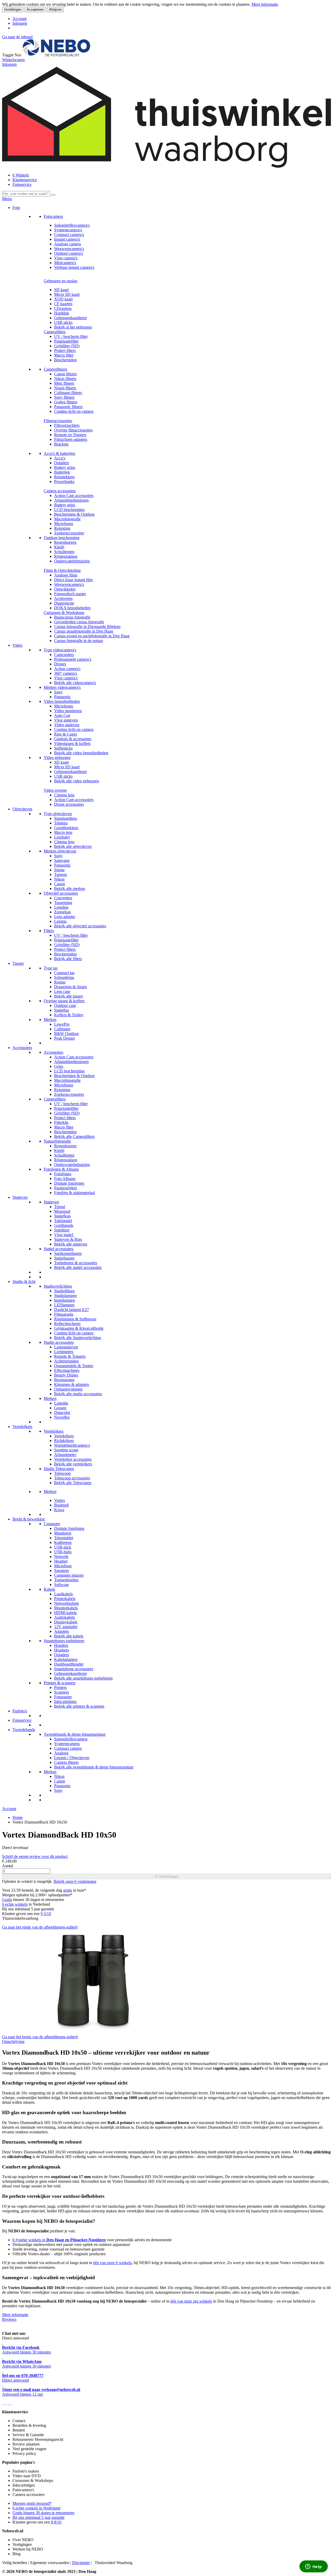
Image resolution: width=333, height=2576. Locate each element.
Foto (16, 208)
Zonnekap (62, 912)
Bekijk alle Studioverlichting (78, 1338)
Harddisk (62, 313)
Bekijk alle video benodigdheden (81, 753)
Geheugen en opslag (60, 281)
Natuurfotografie (57, 1141)
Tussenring (63, 903)
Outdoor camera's (69, 253)
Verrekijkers (22, 1427)
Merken (50, 1020)
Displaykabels (66, 1622)
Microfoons (64, 524)
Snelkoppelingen (68, 1253)
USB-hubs (63, 1552)
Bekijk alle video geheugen (76, 781)
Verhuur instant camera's (74, 267)
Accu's (60, 458)
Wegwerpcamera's (69, 249)
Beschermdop (65, 360)
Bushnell (61, 1505)
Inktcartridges (65, 1702)
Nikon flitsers (65, 379)
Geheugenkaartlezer (71, 318)
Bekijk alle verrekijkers (73, 1464)
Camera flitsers (66, 1762)
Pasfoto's (20, 1711)
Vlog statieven (66, 720)
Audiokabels (65, 1617)
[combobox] (26, 194)
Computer (52, 1524)
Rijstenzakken (66, 556)
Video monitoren (68, 711)
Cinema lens (64, 795)
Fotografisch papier (70, 594)
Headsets (62, 1650)
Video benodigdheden (62, 701)
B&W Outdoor (66, 1034)
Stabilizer (62, 1230)
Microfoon (63, 1566)
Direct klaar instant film (73, 580)
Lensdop (61, 907)
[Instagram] (9, 2403)
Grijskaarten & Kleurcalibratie (79, 1328)
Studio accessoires (59, 1342)
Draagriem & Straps (71, 987)
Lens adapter (65, 917)
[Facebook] (3, 2403)
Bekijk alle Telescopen (73, 1483)
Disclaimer (81, 2563)
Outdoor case (65, 1005)
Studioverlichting (58, 1286)
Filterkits (61, 1122)
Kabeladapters (66, 1659)
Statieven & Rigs (68, 1239)
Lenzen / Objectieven (72, 1758)
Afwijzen (55, 9)
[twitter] (7, 2403)
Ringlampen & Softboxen (75, 1319)
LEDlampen (64, 1305)
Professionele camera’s (73, 659)
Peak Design (65, 1038)
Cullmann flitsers (68, 393)
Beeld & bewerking (29, 1519)
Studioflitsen (64, 1291)
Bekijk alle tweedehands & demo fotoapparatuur (94, 1767)
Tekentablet (64, 1538)
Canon (60, 884)
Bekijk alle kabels (69, 1636)
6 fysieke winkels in (59, 2240)
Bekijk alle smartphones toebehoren (83, 1678)
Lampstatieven (66, 1347)
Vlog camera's (66, 258)
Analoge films (66, 575)
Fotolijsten (63, 1174)
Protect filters (65, 350)
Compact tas (64, 973)
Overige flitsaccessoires (73, 430)
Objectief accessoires (61, 893)
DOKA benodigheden (72, 608)
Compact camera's (69, 235)
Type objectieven (58, 814)
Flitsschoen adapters (71, 439)
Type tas (51, 968)
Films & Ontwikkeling (62, 570)
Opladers (62, 463)
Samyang (62, 860)
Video (17, 645)
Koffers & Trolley (69, 1015)
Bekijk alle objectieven (73, 846)
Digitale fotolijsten (69, 1183)
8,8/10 (56, 2522)
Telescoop (62, 1473)
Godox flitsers (66, 402)
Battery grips (65, 467)
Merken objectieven (60, 851)
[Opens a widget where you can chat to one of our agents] (313, 2567)
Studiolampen (65, 1296)
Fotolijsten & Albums (61, 1169)
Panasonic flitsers (68, 407)
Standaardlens (66, 818)
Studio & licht (24, 1282)
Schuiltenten (64, 552)
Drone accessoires (69, 804)
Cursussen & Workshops (64, 612)
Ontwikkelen (65, 589)
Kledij (59, 547)
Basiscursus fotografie (72, 617)
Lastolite (61, 1403)
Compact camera (68, 1748)
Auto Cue (62, 715)
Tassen (18, 963)
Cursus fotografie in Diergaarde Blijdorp (87, 627)
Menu (7, 199)
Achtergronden (66, 1361)
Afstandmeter (65, 1455)
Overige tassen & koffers (64, 1001)
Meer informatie (265, 4)
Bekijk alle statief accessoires (78, 1267)
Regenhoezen (65, 542)
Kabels (49, 1589)
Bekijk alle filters (68, 959)
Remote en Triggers (70, 435)
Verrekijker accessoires (73, 1459)
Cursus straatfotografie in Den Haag (84, 631)
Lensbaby (62, 837)
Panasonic (62, 697)
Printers (60, 1687)
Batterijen (62, 472)
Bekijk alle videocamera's (75, 683)
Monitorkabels (66, 1608)
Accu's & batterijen (59, 453)
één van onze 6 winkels (112, 2263)
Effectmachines (67, 1370)
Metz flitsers (64, 383)
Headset (61, 1561)
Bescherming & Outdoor (74, 514)
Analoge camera (68, 244)
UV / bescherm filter (71, 336)
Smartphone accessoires (74, 1669)
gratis (68, 1890)
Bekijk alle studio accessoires (78, 1394)
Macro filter (64, 355)
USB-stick (63, 1547)
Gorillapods (64, 1225)
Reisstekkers (64, 477)
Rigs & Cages (66, 734)
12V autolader (66, 1627)
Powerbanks (64, 481)
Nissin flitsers (65, 388)
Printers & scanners (60, 1683)
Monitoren (63, 1533)
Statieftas (62, 1010)
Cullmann (62, 1029)
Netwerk (61, 1556)
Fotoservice (22, 184)
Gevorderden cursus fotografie (79, 622)
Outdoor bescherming (62, 538)
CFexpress (63, 308)
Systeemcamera (67, 1744)
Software (62, 1585)
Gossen (60, 1408)
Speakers (62, 1571)
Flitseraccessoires (58, 421)
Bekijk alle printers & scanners (79, 1706)
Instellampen (65, 1300)
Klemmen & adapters (72, 1384)
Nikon (59, 879)
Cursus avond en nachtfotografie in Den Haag (92, 636)
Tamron (60, 874)
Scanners (62, 1692)
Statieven (20, 1197)
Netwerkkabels (66, 1603)
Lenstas (60, 921)
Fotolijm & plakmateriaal (75, 1193)
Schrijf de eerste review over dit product (35, 1856)
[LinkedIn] (11, 2403)
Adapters (62, 1631)
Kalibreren (63, 1542)
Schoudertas (64, 977)
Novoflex (62, 1417)
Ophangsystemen (68, 1389)
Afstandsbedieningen (71, 500)
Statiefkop (62, 1216)
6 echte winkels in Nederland (36, 2508)
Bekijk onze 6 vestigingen (75, 1881)
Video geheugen (57, 758)
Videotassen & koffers (72, 743)
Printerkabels (65, 1599)
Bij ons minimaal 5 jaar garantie (39, 2517)
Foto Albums (65, 1179)
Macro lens (63, 832)
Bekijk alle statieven (71, 1244)
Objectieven (22, 809)
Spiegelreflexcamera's (72, 225)
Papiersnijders (66, 1188)
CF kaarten (63, 304)
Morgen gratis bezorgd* (32, 2503)
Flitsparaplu (64, 1314)
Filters (49, 931)
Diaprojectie (64, 603)
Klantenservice (25, 180)
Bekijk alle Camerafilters (74, 1136)
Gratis (7, 1900)
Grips (59, 1066)
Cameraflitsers (55, 369)
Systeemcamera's (68, 230)
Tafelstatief (63, 1221)
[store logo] (56, 55)
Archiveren (63, 598)
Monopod (62, 1211)
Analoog (61, 1753)
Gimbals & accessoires (73, 739)
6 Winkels (21, 175)
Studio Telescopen (59, 1469)
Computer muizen (69, 1575)
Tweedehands (24, 1730)
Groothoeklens (66, 828)
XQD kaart (63, 299)
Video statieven (67, 725)
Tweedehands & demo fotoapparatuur (75, 1734)
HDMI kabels (65, 1613)
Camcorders (64, 655)
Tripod (60, 1207)
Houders (61, 1645)
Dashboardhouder (69, 1664)
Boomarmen (64, 1380)
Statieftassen (64, 1258)
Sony (58, 692)
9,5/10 (46, 1914)
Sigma (59, 870)
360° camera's (66, 673)
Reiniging (62, 528)
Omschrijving (13, 2041)
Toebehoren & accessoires (76, 1263)
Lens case (62, 991)
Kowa (59, 1510)
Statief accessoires (59, 1249)
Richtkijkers (64, 1441)
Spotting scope (66, 1450)
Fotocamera (53, 216)
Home (18, 1817)
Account (20, 19)
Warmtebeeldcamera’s (72, 1445)
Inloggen (20, 23)
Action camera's (67, 669)
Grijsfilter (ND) (67, 346)
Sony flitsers (64, 397)
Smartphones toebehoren (64, 1641)
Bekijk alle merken (70, 889)
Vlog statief (64, 1235)
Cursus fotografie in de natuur (79, 641)
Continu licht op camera (74, 411)
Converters (63, 898)
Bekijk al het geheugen (73, 327)
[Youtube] (5, 2403)
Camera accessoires (60, 491)
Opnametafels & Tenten (74, 1366)
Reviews (9, 2319)
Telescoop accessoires (72, 1478)
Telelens (61, 823)
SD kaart (61, 290)
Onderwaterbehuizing (72, 561)
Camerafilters (55, 332)
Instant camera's (67, 239)
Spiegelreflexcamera (71, 1739)
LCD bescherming (69, 510)
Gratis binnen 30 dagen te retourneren (43, 2513)
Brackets (61, 444)
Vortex (60, 1500)
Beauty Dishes (66, 1375)
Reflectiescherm (67, 1324)
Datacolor (62, 1412)
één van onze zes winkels (191, 2301)
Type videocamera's (60, 650)
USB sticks (63, 322)
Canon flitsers (65, 374)
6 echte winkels (15, 1904)
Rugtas (60, 982)
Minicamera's (65, 263)
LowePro (62, 1024)
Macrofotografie (67, 519)
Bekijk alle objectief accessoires (80, 926)
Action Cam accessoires (74, 496)
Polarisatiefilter (66, 341)
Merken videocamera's (62, 687)
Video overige (55, 790)
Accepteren (35, 9)
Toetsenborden (66, 1580)
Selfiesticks (63, 748)
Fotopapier (63, 1697)
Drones (60, 664)
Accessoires (22, 1048)
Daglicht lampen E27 (72, 1310)
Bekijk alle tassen (68, 996)
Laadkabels (63, 1594)
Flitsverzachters (67, 425)
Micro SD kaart (67, 294)
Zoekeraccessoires (69, 533)
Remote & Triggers (70, 1356)
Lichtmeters (64, 1352)
